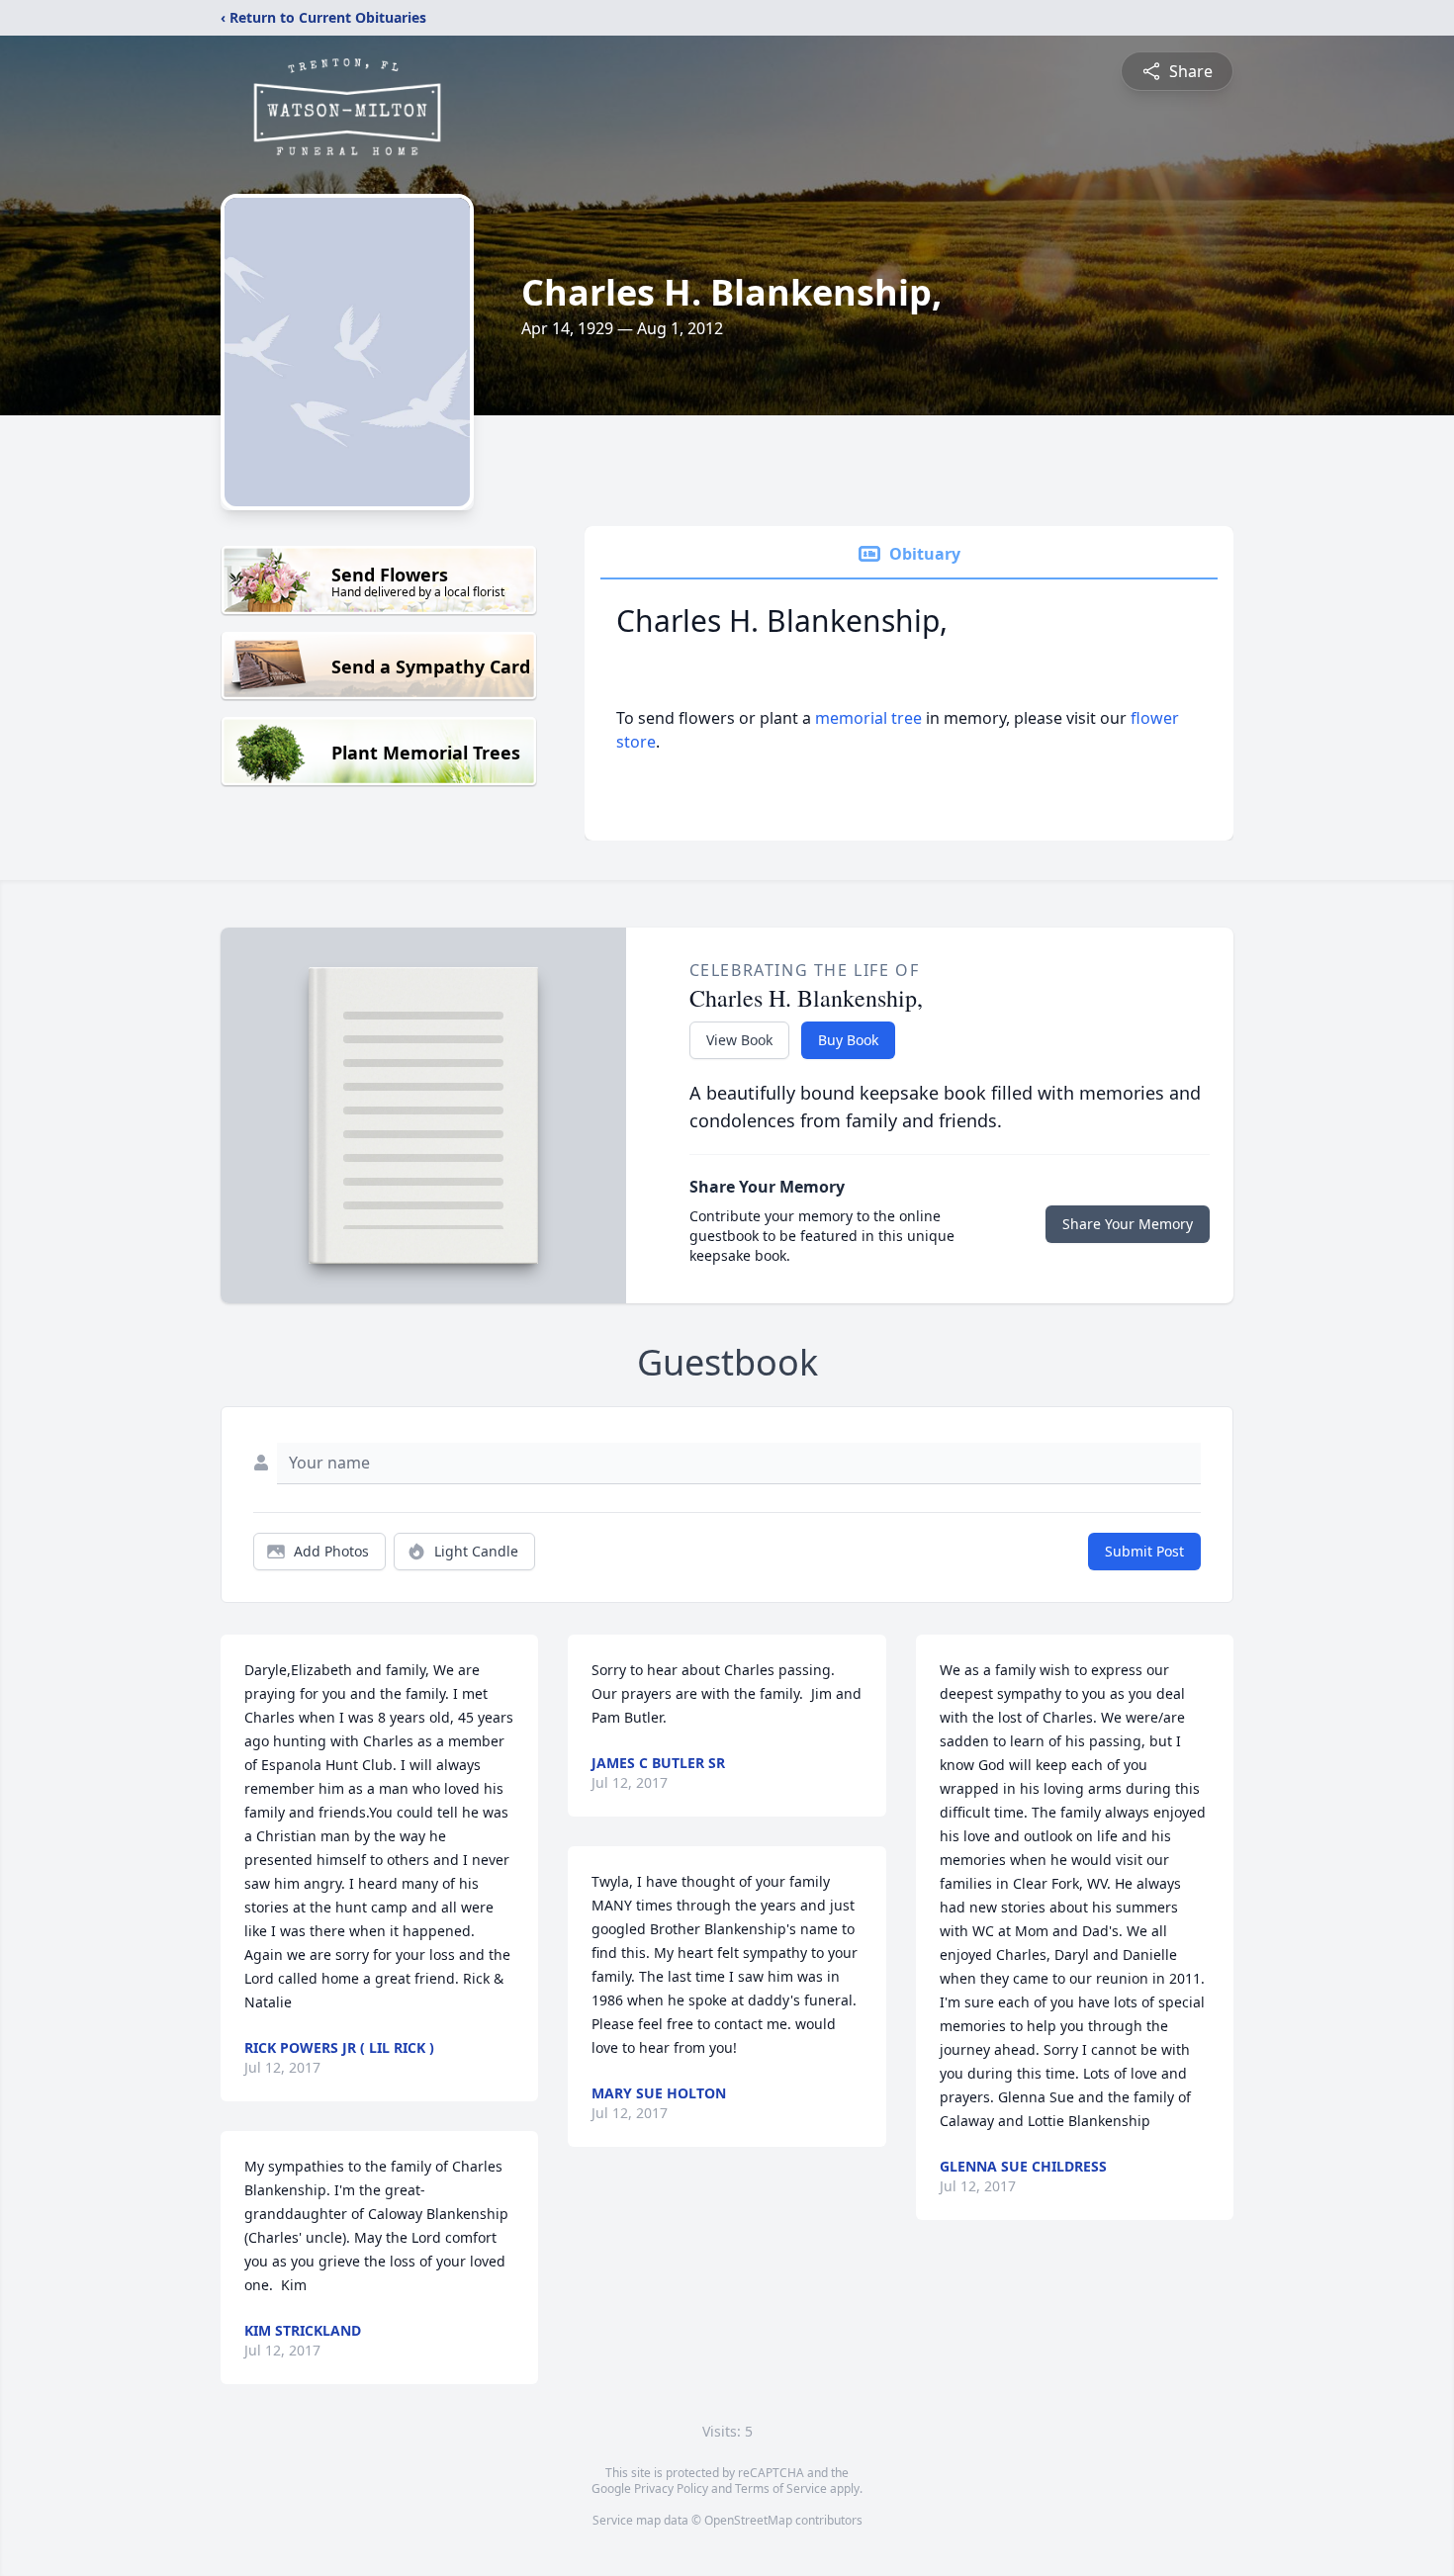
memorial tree (868, 718)
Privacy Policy (671, 2488)
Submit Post (1144, 1551)
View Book (739, 1040)
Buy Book (848, 1040)
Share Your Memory (1128, 1224)
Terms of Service (781, 2488)
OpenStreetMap (748, 2520)
